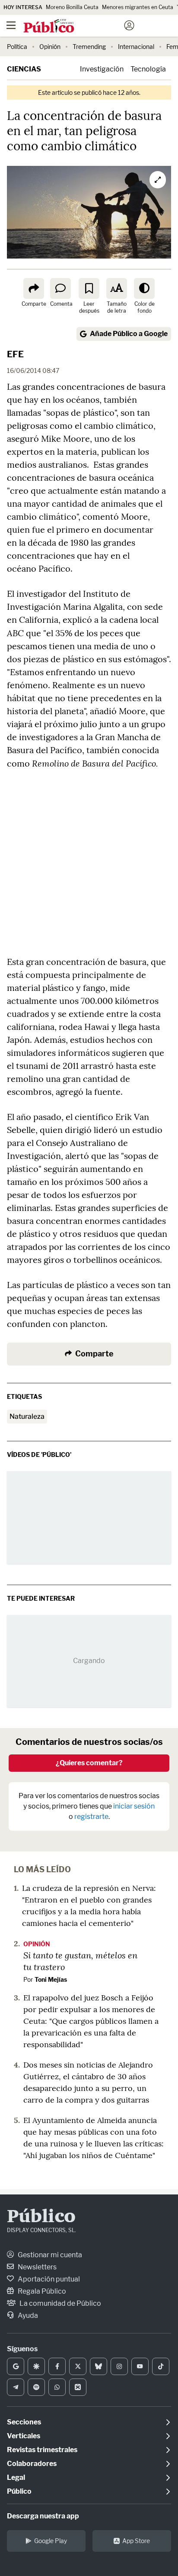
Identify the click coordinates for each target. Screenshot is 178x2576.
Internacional (136, 47)
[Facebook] (57, 2366)
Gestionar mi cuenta (49, 2255)
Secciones (24, 2422)
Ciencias (24, 69)
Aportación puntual (48, 2279)
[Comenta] (60, 288)
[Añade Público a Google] (16, 2366)
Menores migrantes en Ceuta (138, 7)
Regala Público (41, 2291)
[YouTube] (140, 2366)
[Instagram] (119, 2366)
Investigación (102, 69)
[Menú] (11, 26)
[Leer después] (89, 288)
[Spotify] (36, 2387)
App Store (136, 2541)
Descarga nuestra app (43, 2516)
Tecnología (148, 69)
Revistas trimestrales (42, 2450)
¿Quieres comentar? (89, 1763)
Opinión (50, 47)
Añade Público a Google (129, 334)
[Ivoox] (78, 2387)
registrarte (91, 1817)
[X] (78, 2366)
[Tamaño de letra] (117, 288)
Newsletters (37, 2267)
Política (17, 47)
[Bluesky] (99, 2366)
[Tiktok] (161, 2366)
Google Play (51, 2541)
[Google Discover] (36, 2366)
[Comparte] (34, 288)
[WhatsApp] (57, 2387)
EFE (15, 354)
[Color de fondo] (144, 288)
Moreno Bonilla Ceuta (72, 7)
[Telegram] (16, 2387)
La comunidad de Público (60, 2303)
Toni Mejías (51, 1979)
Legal (16, 2477)
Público (41, 2217)
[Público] (74, 26)
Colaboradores (32, 2464)
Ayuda (27, 2315)
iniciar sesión (134, 1806)
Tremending (89, 47)
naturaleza (27, 1416)
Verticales (24, 2436)
